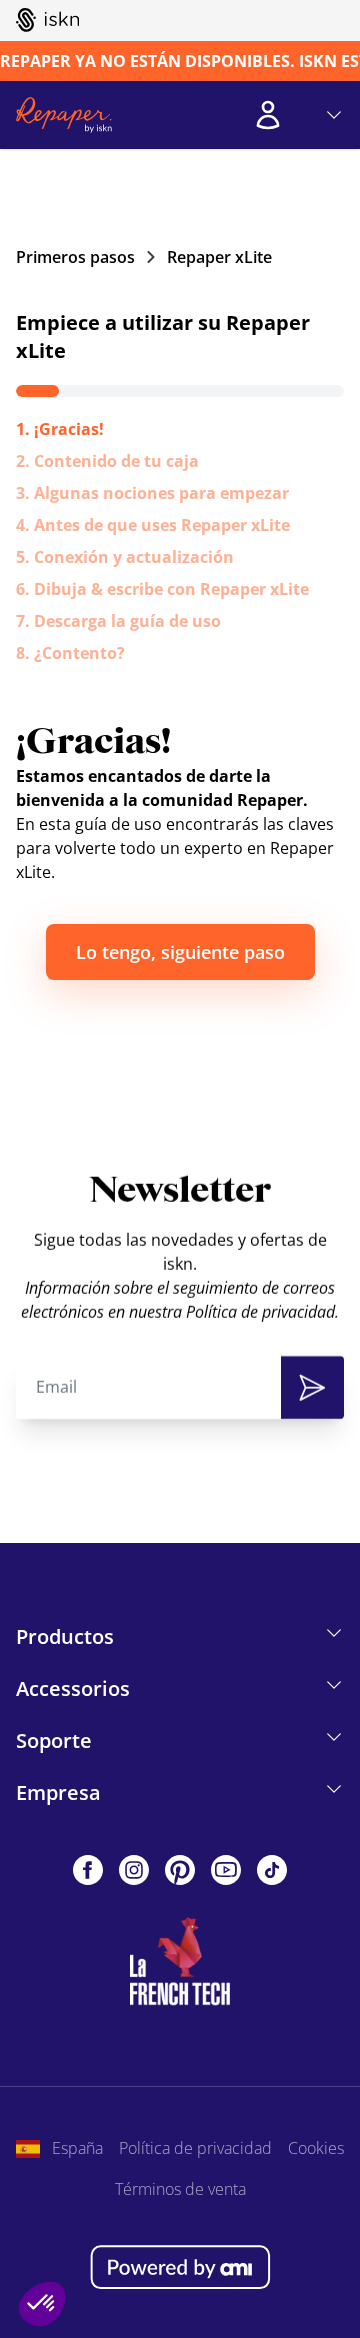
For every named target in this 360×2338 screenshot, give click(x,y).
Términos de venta (180, 2189)
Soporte (54, 1740)
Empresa (58, 1792)
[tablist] (180, 541)
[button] (42, 2304)
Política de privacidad (195, 2148)
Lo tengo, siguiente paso (180, 952)
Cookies (316, 2148)
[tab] (60, 429)
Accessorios (73, 1688)
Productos (65, 1636)
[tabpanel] (180, 850)
